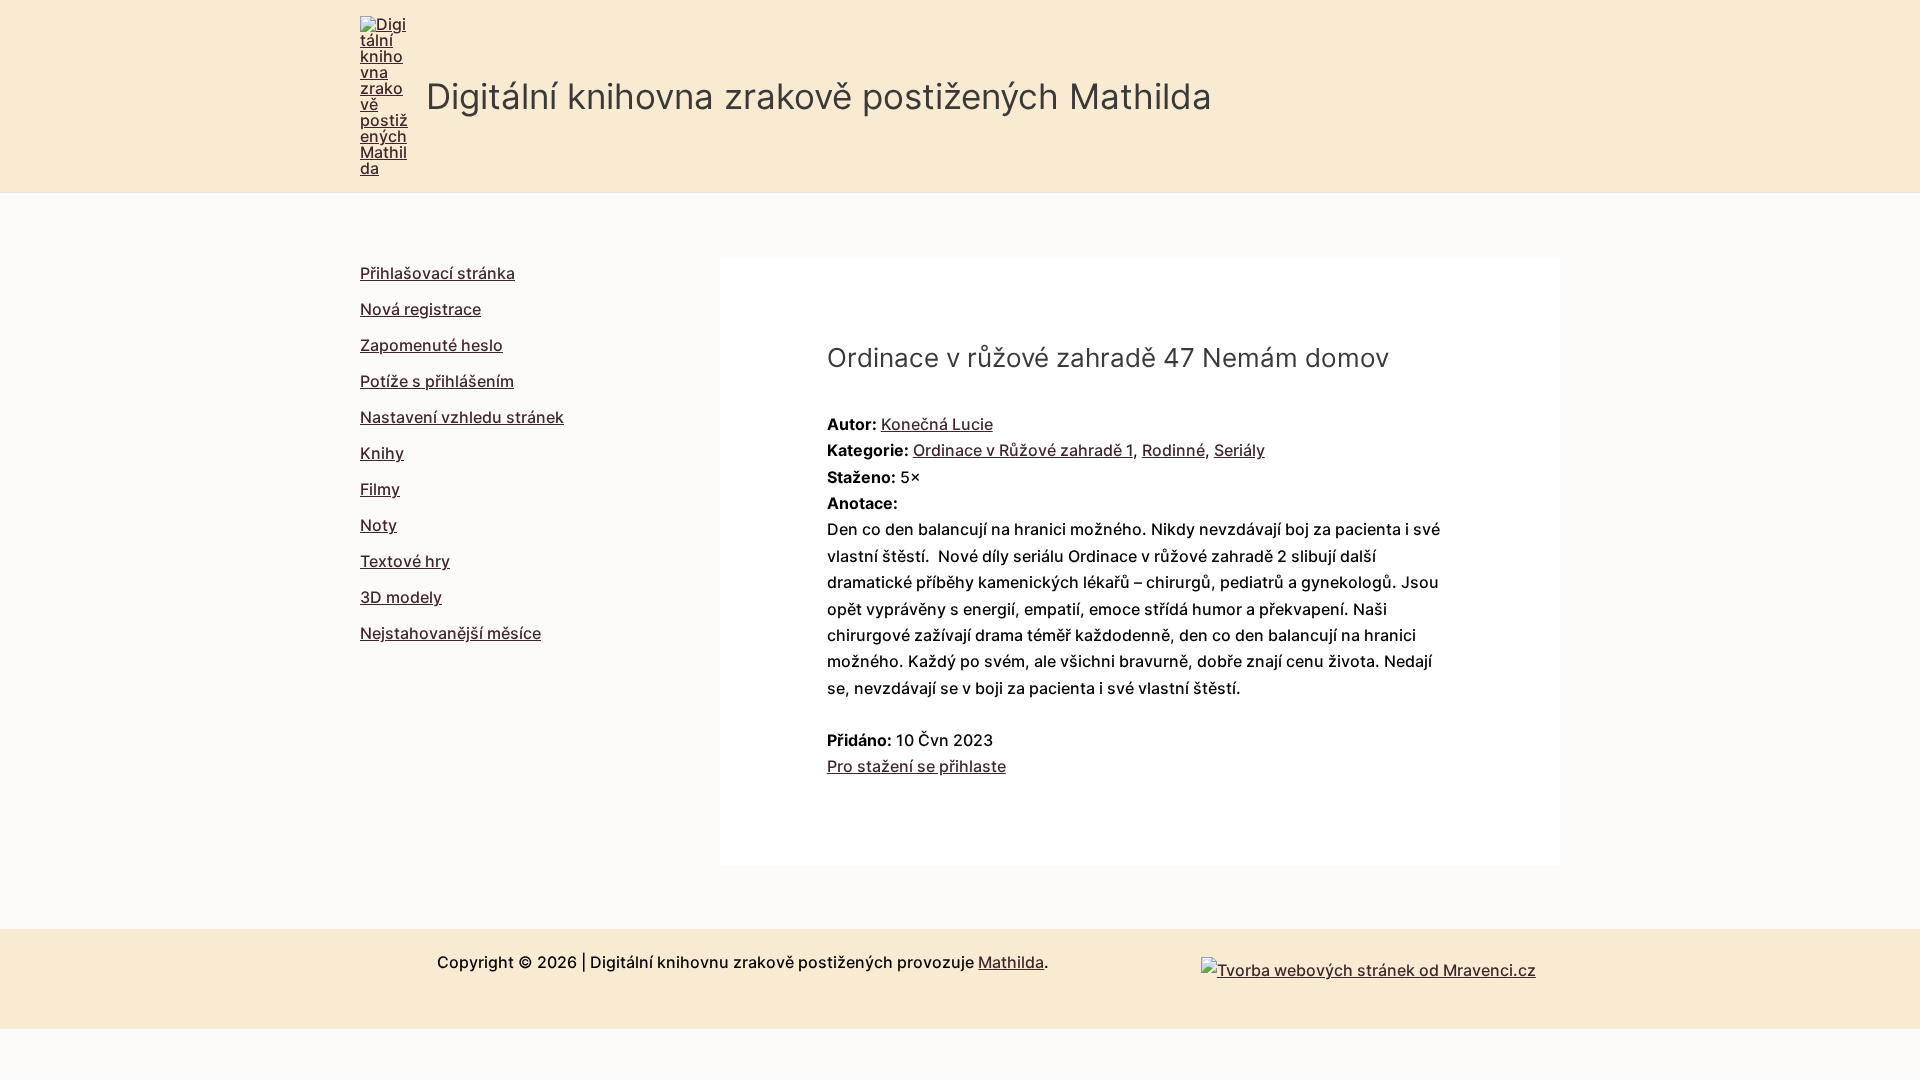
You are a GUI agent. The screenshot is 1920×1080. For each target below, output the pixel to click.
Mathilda (1011, 962)
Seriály (1239, 450)
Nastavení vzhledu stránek (462, 417)
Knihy (382, 453)
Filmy (380, 489)
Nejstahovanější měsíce (450, 633)
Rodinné (1173, 450)
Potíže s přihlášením (437, 381)
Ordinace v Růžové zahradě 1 (1023, 450)
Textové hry (405, 561)
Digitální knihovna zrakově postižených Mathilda (819, 96)
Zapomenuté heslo (431, 345)
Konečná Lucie (937, 424)
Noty (378, 525)
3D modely (401, 597)
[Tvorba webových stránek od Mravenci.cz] (1368, 965)
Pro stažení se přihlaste (916, 766)
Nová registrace (420, 309)
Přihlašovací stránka (437, 273)
